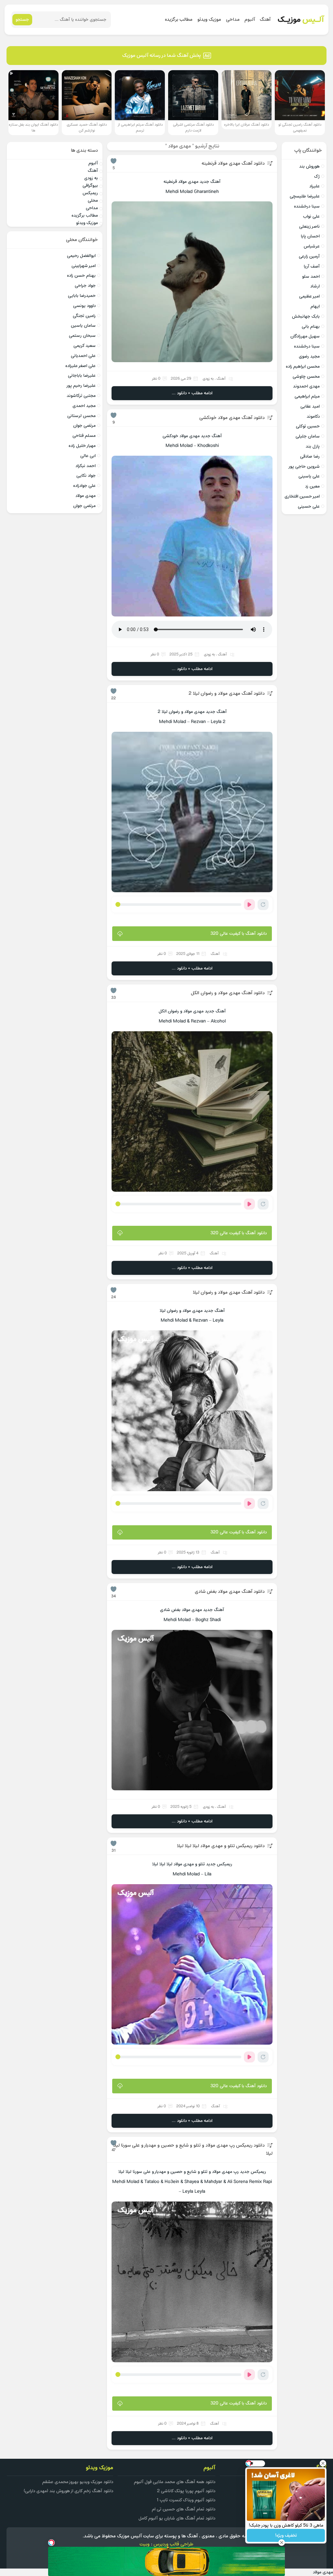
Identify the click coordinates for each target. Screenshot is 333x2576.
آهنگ (265, 20)
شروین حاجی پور (304, 467)
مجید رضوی (309, 356)
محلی (93, 201)
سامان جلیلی (308, 436)
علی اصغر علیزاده (80, 366)
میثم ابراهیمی (307, 396)
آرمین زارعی (309, 256)
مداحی (233, 20)
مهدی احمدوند (306, 386)
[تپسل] (51, 2543)
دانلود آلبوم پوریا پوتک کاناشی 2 (186, 2491)
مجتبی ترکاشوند (81, 396)
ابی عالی (88, 456)
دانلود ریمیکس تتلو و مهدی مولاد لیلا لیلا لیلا (221, 1846)
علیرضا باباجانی (82, 376)
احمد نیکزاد (86, 466)
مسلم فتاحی (84, 436)
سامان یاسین (83, 326)
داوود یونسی (84, 306)
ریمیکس (90, 193)
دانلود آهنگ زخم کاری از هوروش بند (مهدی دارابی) (68, 2491)
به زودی (208, 379)
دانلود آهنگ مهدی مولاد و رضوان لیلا (229, 1293)
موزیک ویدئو (209, 20)
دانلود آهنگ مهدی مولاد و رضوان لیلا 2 (227, 694)
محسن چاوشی (306, 377)
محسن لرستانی (81, 416)
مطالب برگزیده (179, 20)
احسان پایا (310, 236)
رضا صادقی (310, 457)
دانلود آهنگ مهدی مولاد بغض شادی (230, 1592)
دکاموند (313, 417)
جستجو (22, 20)
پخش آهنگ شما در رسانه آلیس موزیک (161, 56)
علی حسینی (309, 507)
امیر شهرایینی (84, 266)
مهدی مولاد (86, 496)
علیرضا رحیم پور (81, 386)
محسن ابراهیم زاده (303, 367)
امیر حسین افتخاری (302, 496)
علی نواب (311, 216)
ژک (317, 177)
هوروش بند (309, 166)
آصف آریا (312, 266)
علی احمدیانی (83, 356)
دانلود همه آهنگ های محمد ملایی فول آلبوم (175, 2482)
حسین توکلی (308, 426)
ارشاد (315, 286)
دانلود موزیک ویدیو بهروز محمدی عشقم (78, 2482)
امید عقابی (310, 406)
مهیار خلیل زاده (82, 446)
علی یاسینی (309, 476)
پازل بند (313, 446)
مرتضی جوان (84, 426)
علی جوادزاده (84, 486)
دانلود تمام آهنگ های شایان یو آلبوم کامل (177, 2518)
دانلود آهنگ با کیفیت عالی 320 (239, 934)
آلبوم (250, 20)
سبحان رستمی (82, 336)
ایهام (315, 306)
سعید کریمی (85, 346)
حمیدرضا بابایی (82, 296)
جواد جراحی (85, 286)
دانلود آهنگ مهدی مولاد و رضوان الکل (228, 993)
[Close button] (323, 2463)
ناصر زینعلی (309, 227)
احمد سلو (311, 277)
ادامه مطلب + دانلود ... (192, 393)
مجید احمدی (84, 406)
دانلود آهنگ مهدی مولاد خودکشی (232, 418)
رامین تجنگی (84, 316)
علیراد (314, 186)
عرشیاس (312, 246)
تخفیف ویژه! (286, 2536)
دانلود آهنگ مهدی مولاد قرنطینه (233, 164)
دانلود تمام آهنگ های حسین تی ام (184, 2509)
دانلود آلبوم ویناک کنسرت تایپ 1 (186, 2500)
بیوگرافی (90, 186)
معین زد (312, 486)
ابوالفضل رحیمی (81, 256)
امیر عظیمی (309, 296)
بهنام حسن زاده (81, 276)
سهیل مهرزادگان (305, 336)
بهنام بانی (311, 327)
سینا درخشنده (307, 206)
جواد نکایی (86, 476)
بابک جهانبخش (306, 317)
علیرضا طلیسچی (305, 196)
